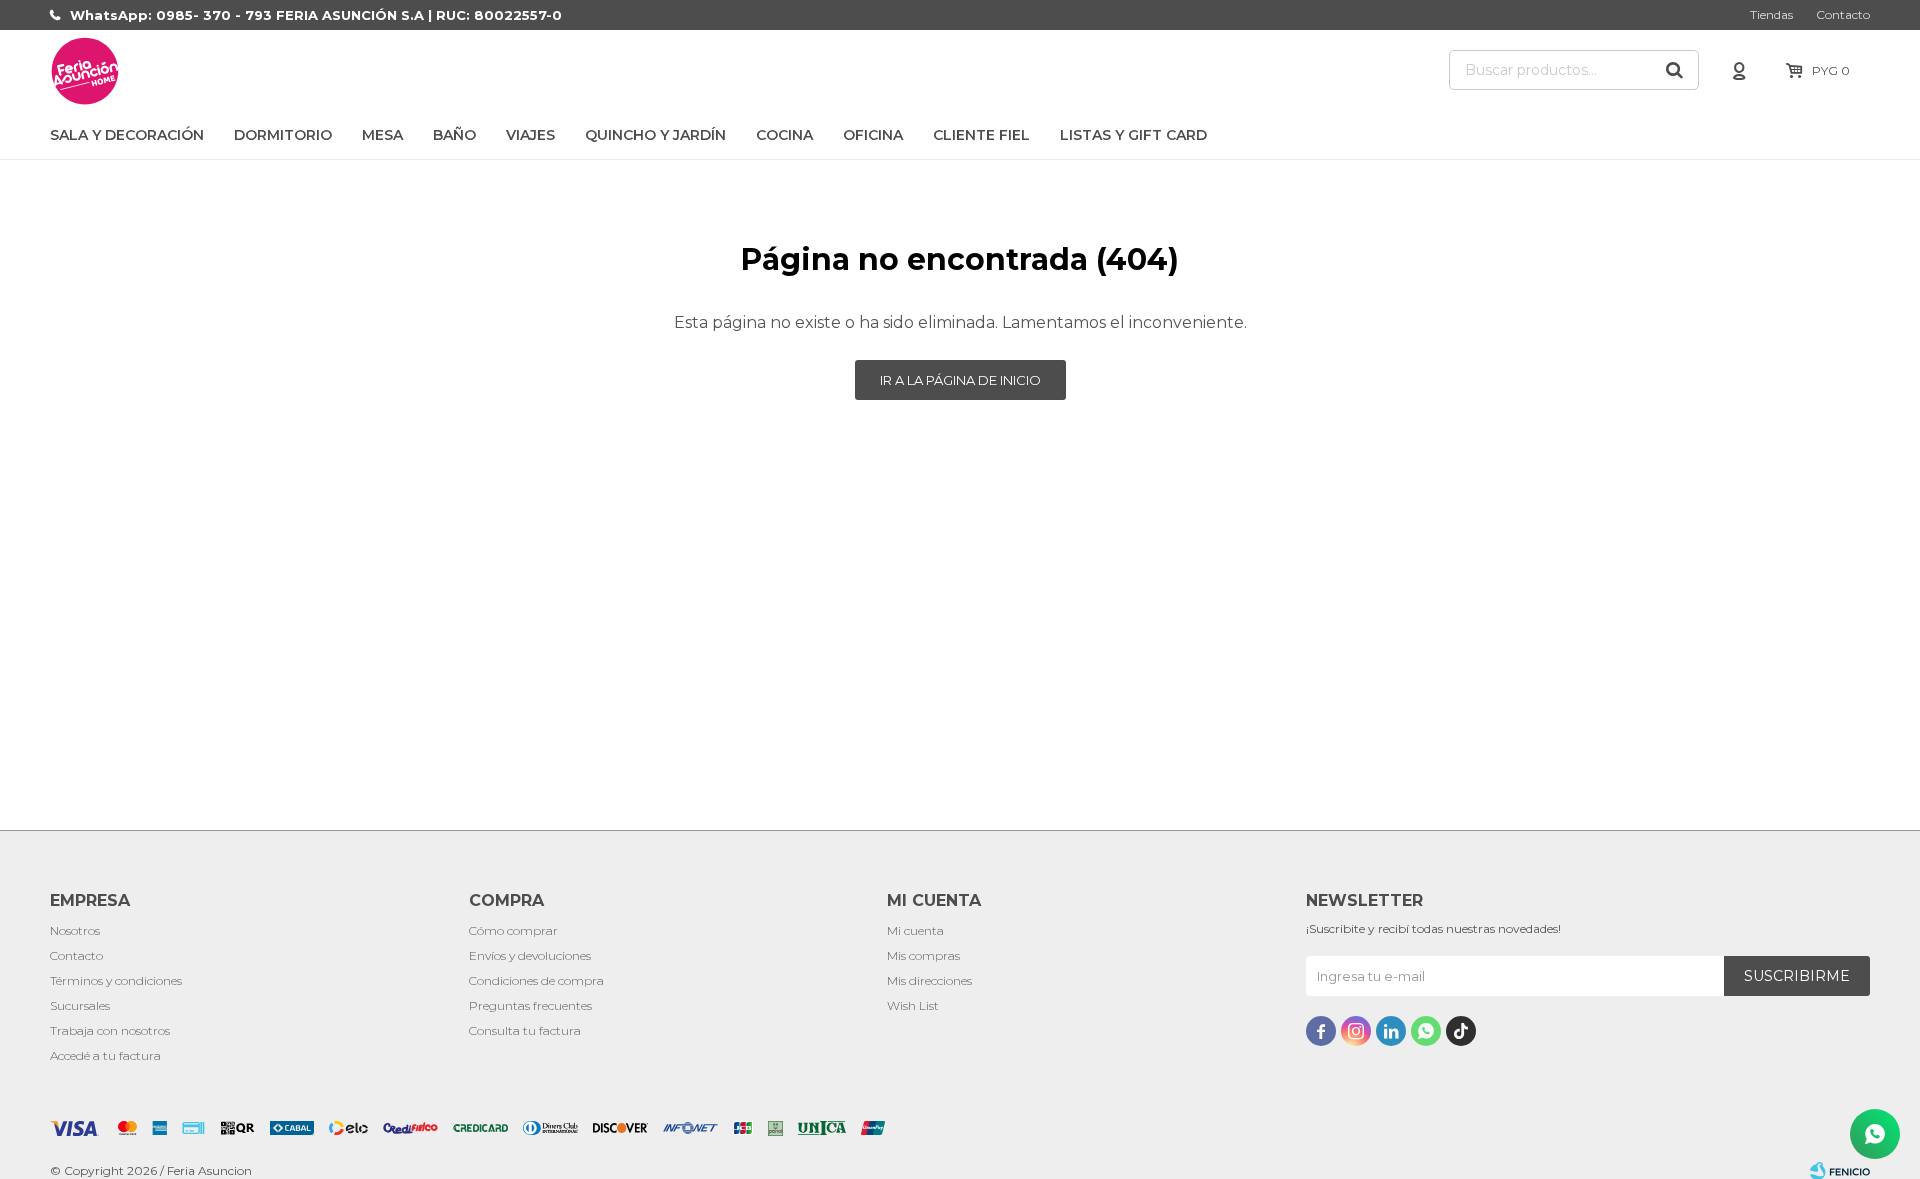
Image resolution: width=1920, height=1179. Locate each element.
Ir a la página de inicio (960, 380)
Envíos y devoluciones (530, 955)
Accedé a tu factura (105, 1055)
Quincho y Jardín (655, 135)
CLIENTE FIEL (981, 135)
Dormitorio (283, 135)
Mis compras (923, 955)
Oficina (873, 135)
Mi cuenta (915, 930)
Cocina (784, 135)
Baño (454, 135)
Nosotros (75, 930)
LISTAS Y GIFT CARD (1133, 135)
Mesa (382, 135)
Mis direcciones (929, 980)
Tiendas (1771, 14)
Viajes (530, 135)
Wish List (913, 1005)
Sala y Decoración (127, 135)
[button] (1674, 70)
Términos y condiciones (116, 980)
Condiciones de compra (536, 980)
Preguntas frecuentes (530, 1005)
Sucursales (80, 1005)
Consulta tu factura (525, 1030)
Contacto (1843, 14)
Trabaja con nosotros (110, 1030)
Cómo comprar (513, 930)
